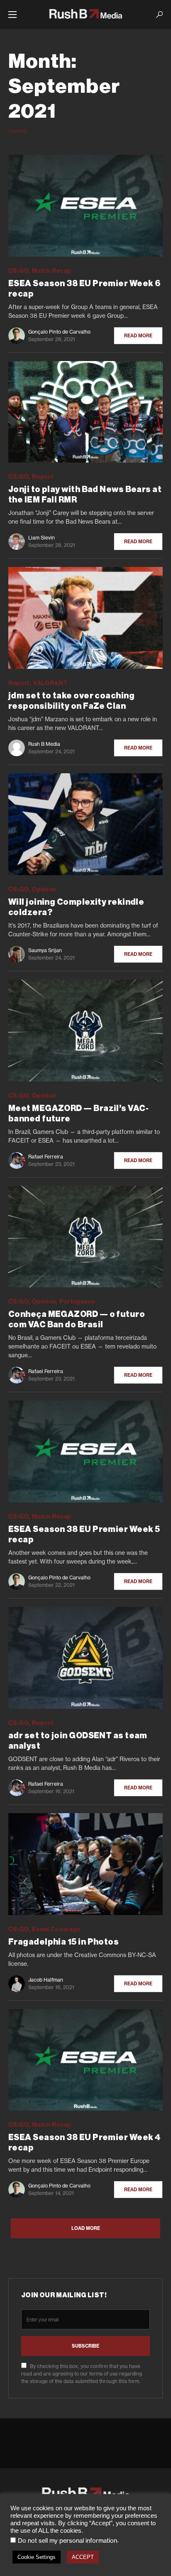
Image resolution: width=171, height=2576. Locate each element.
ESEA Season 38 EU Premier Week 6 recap (84, 289)
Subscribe (85, 2346)
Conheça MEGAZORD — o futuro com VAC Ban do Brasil (77, 1320)
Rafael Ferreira (46, 1157)
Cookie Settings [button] (37, 2557)
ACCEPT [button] (83, 2557)
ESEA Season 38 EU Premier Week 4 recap (84, 2143)
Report (43, 477)
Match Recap (52, 271)
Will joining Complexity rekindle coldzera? (76, 907)
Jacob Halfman (46, 1980)
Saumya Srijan (45, 950)
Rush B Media (44, 744)
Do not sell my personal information (67, 2541)
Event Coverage (56, 1929)
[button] (12, 15)
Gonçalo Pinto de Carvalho (59, 332)
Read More (138, 336)
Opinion (44, 889)
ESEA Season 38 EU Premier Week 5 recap (84, 1535)
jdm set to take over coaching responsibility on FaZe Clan (71, 701)
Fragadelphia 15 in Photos (64, 1942)
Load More (86, 2228)
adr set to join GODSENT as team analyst (78, 1741)
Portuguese (77, 1302)
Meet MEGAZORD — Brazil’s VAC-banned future (78, 1114)
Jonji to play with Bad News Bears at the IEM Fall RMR (85, 495)
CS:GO (19, 271)
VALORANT (50, 683)
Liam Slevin (42, 538)
